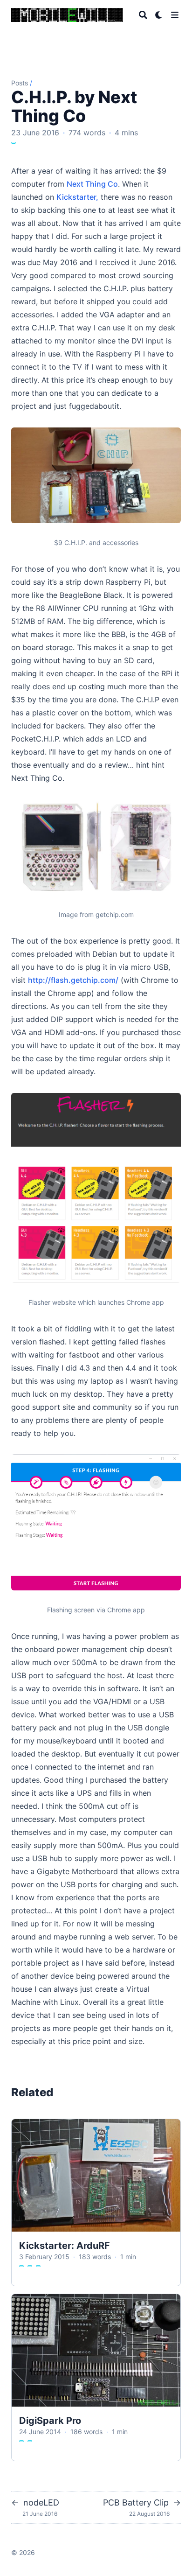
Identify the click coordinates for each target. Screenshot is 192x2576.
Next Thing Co (92, 184)
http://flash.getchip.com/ (73, 980)
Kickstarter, (77, 197)
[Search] (143, 15)
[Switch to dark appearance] (159, 15)
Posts (20, 83)
